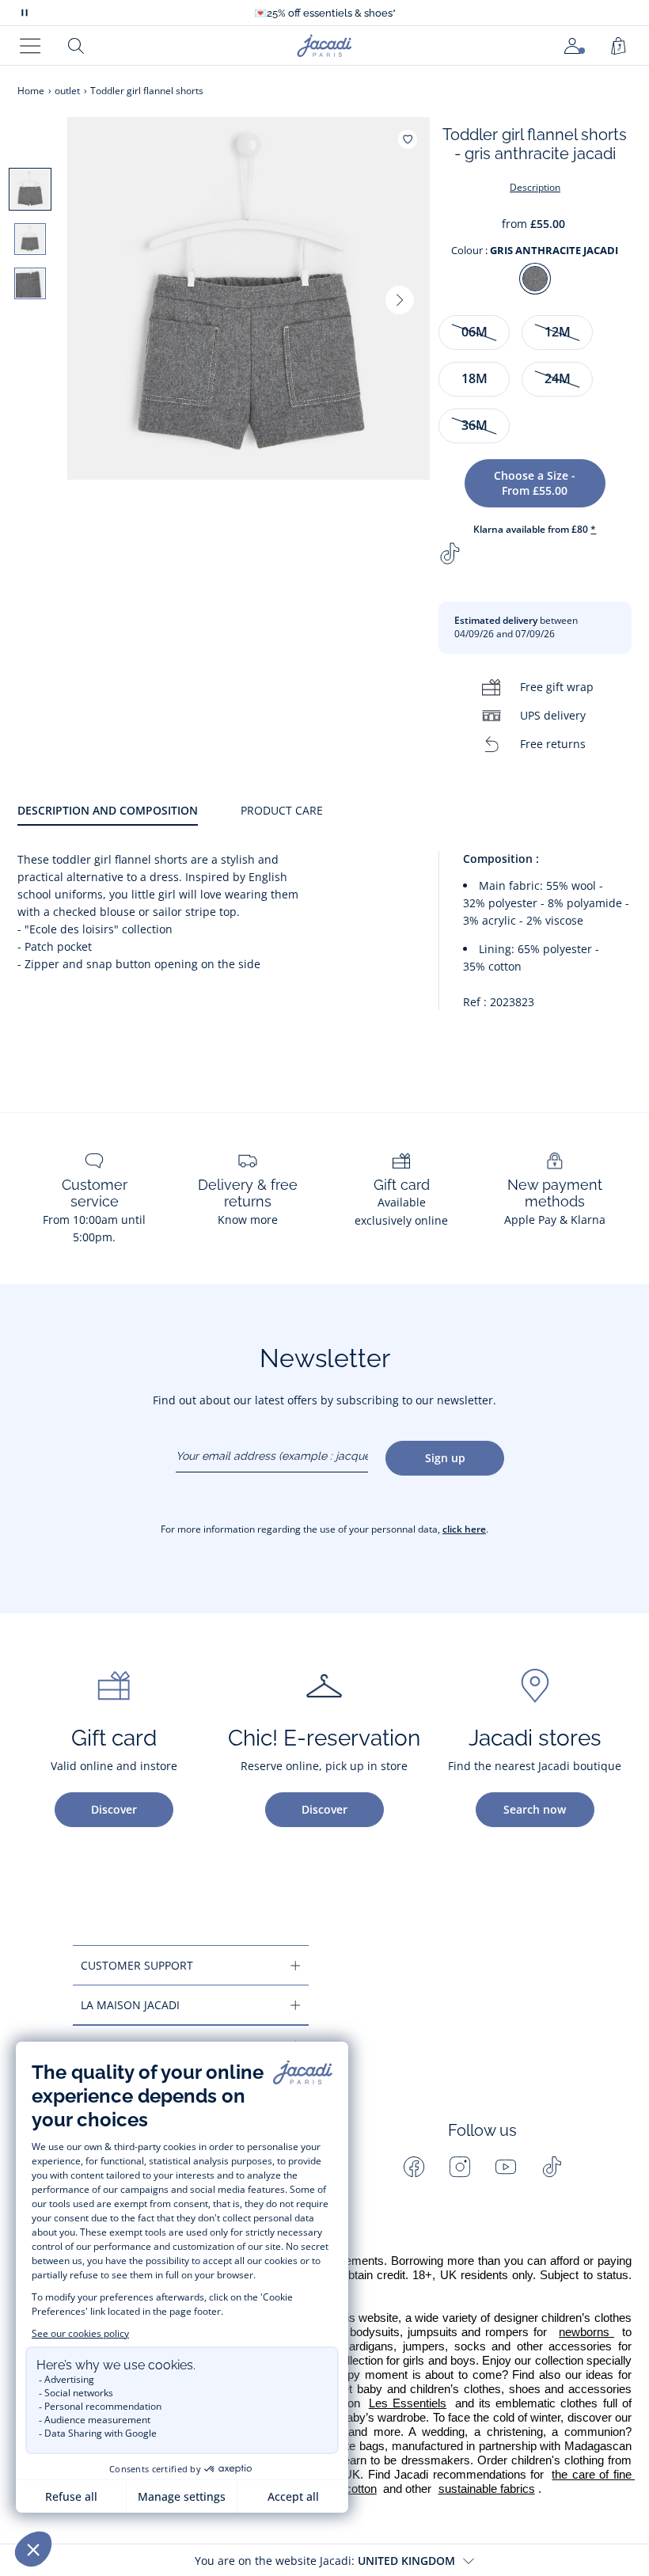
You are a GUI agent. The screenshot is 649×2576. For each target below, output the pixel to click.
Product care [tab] (282, 810)
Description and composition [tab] (108, 810)
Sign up (445, 1458)
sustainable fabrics (487, 2489)
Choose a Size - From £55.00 (535, 483)
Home (31, 91)
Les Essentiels (408, 2403)
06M (474, 332)
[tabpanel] (324, 937)
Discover (114, 1809)
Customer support (137, 1965)
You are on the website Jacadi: (325, 2561)
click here (464, 1529)
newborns (586, 2332)
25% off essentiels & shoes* (325, 13)
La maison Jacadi (130, 2005)
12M (558, 332)
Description (535, 187)
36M (474, 425)
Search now (535, 1809)
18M (474, 378)
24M (558, 378)
